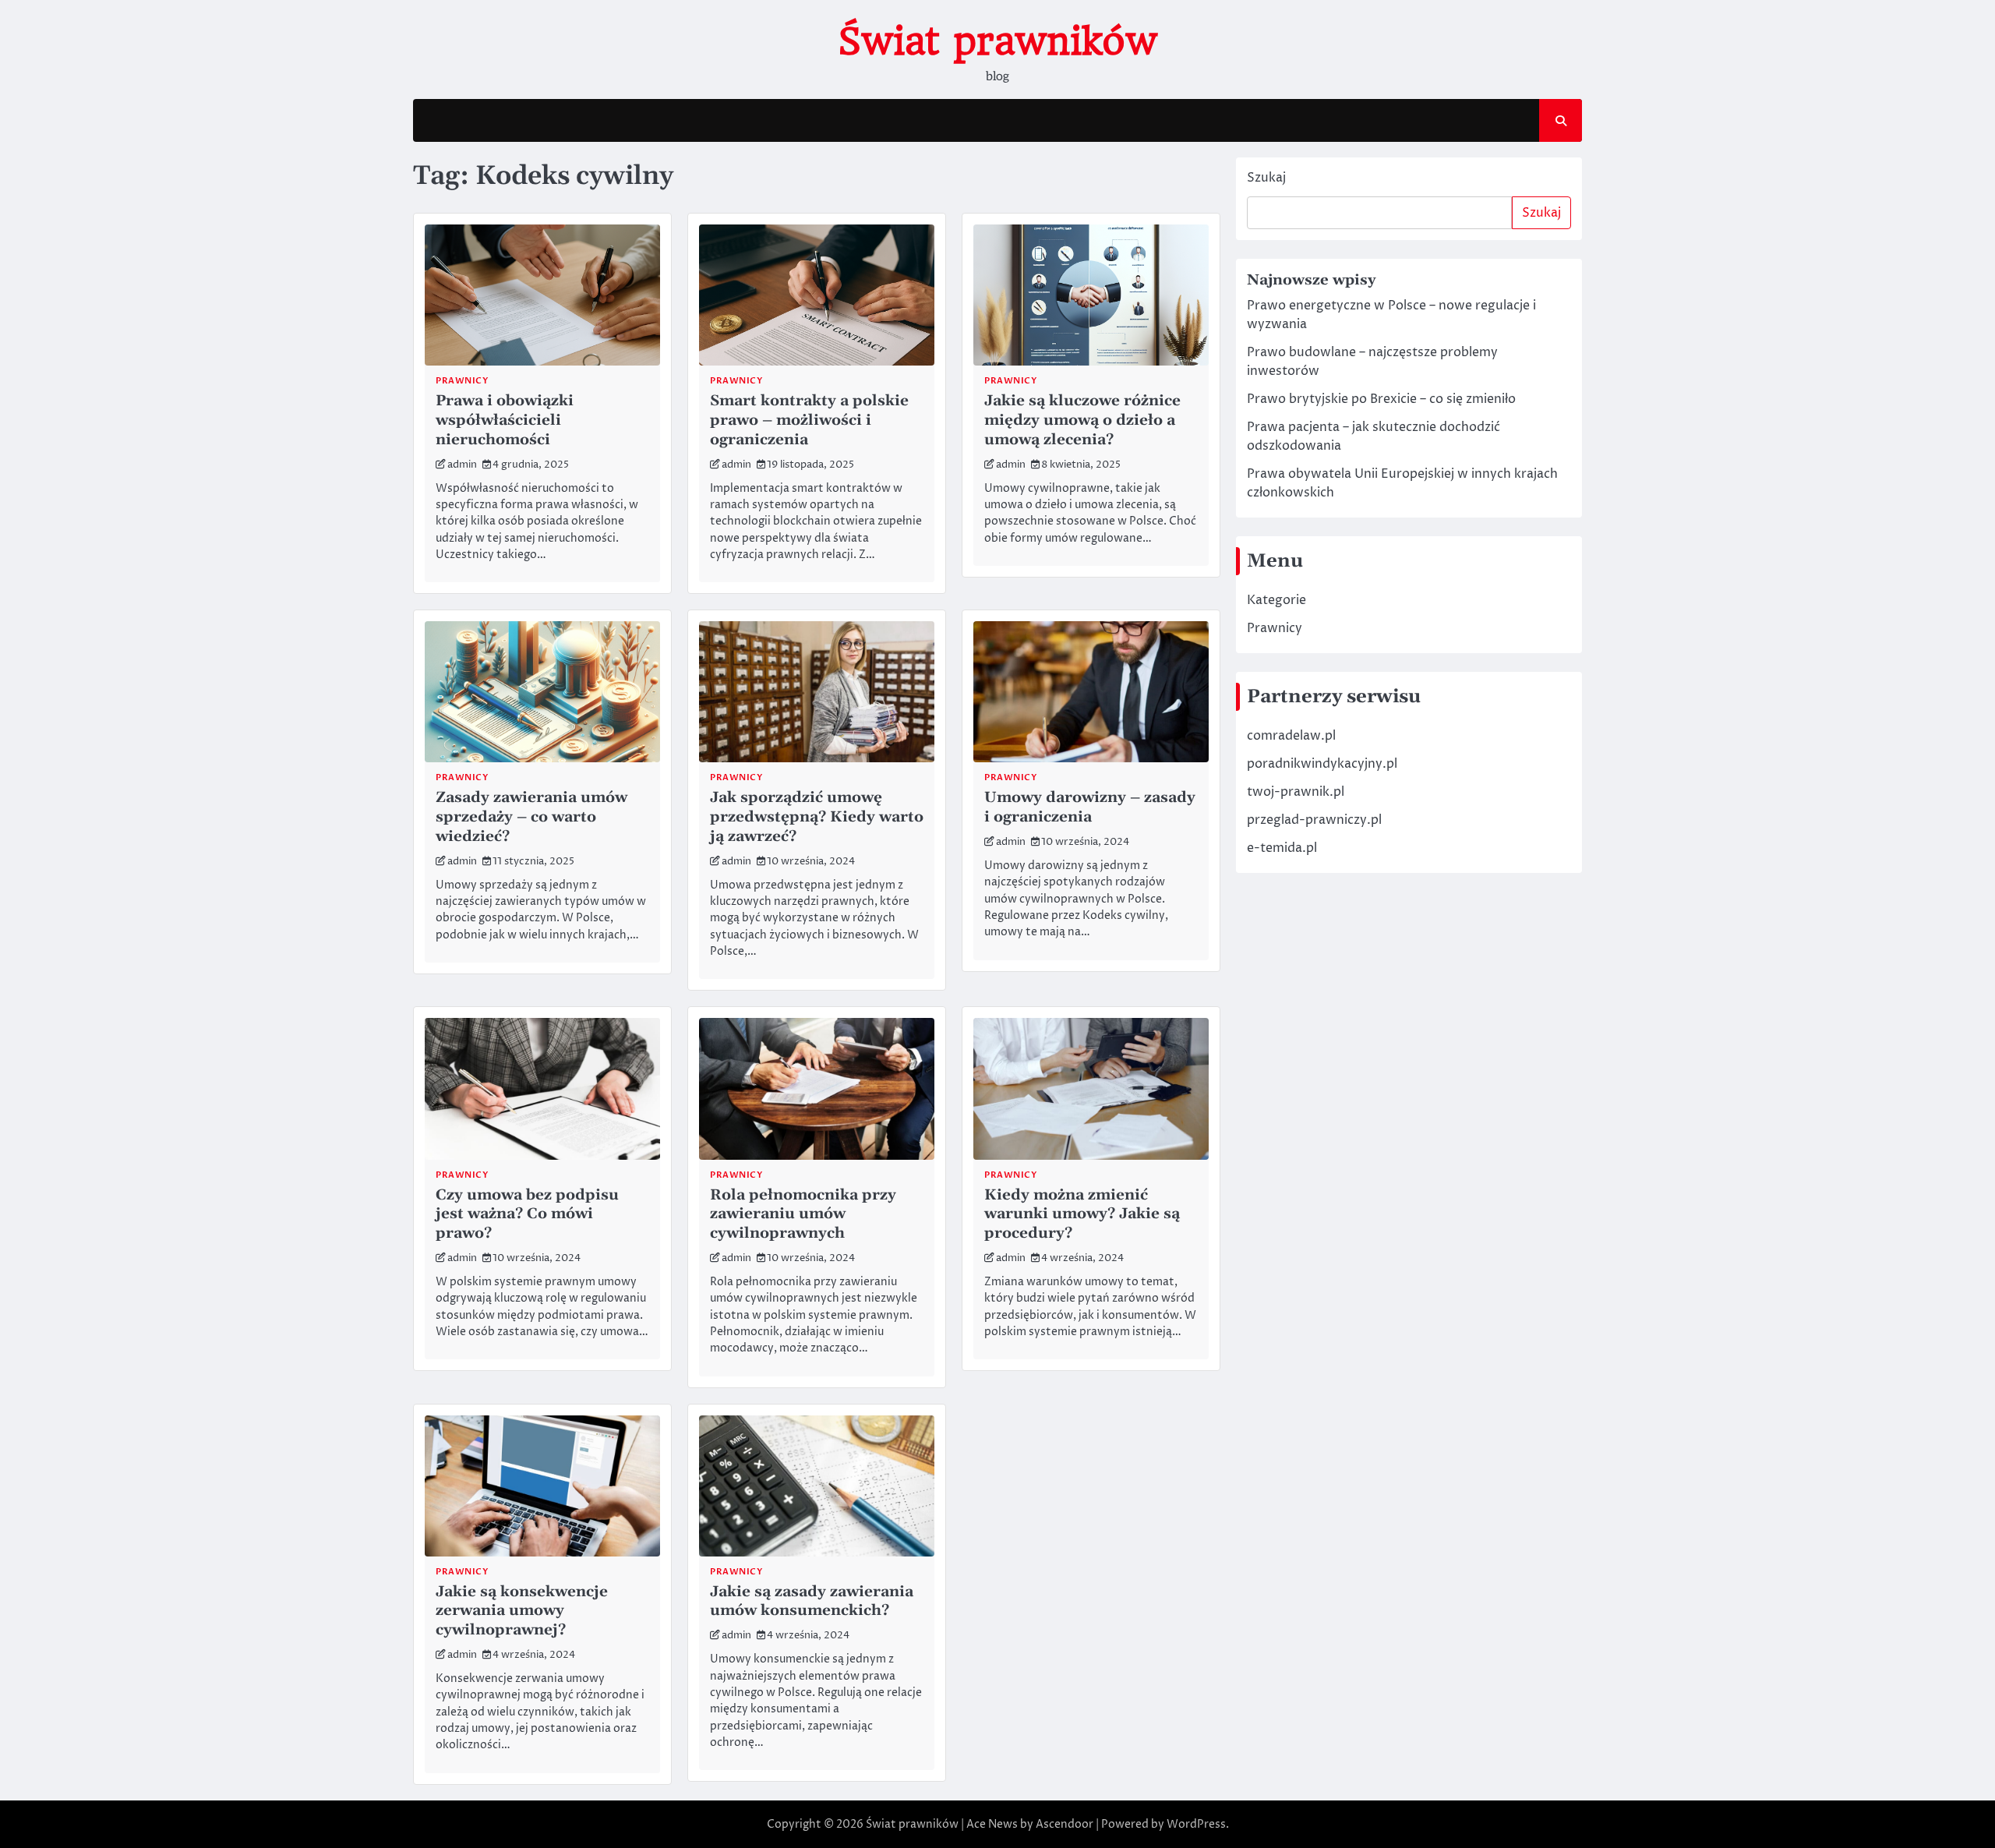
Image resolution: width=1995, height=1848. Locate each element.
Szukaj (1266, 178)
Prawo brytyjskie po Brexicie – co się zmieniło (1381, 400)
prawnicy (462, 381)
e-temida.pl (1282, 849)
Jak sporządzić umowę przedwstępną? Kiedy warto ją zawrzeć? (817, 817)
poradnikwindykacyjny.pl (1322, 765)
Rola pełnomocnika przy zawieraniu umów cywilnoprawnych (803, 1215)
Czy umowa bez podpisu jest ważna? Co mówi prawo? (527, 1215)
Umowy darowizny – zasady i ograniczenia (1090, 807)
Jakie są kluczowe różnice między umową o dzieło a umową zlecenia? (1082, 420)
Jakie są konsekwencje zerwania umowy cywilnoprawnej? (522, 1611)
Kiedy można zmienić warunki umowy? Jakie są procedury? (1082, 1215)
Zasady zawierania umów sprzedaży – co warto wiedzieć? (531, 817)
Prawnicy (1275, 629)
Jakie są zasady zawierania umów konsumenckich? (812, 1602)
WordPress (1196, 1824)
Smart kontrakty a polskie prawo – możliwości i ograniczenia (809, 420)
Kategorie (1276, 601)
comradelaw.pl (1291, 737)
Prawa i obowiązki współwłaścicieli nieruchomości (505, 420)
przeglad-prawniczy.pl (1314, 821)
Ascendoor (1065, 1824)
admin (462, 465)
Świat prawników (997, 41)
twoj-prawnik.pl (1296, 793)
